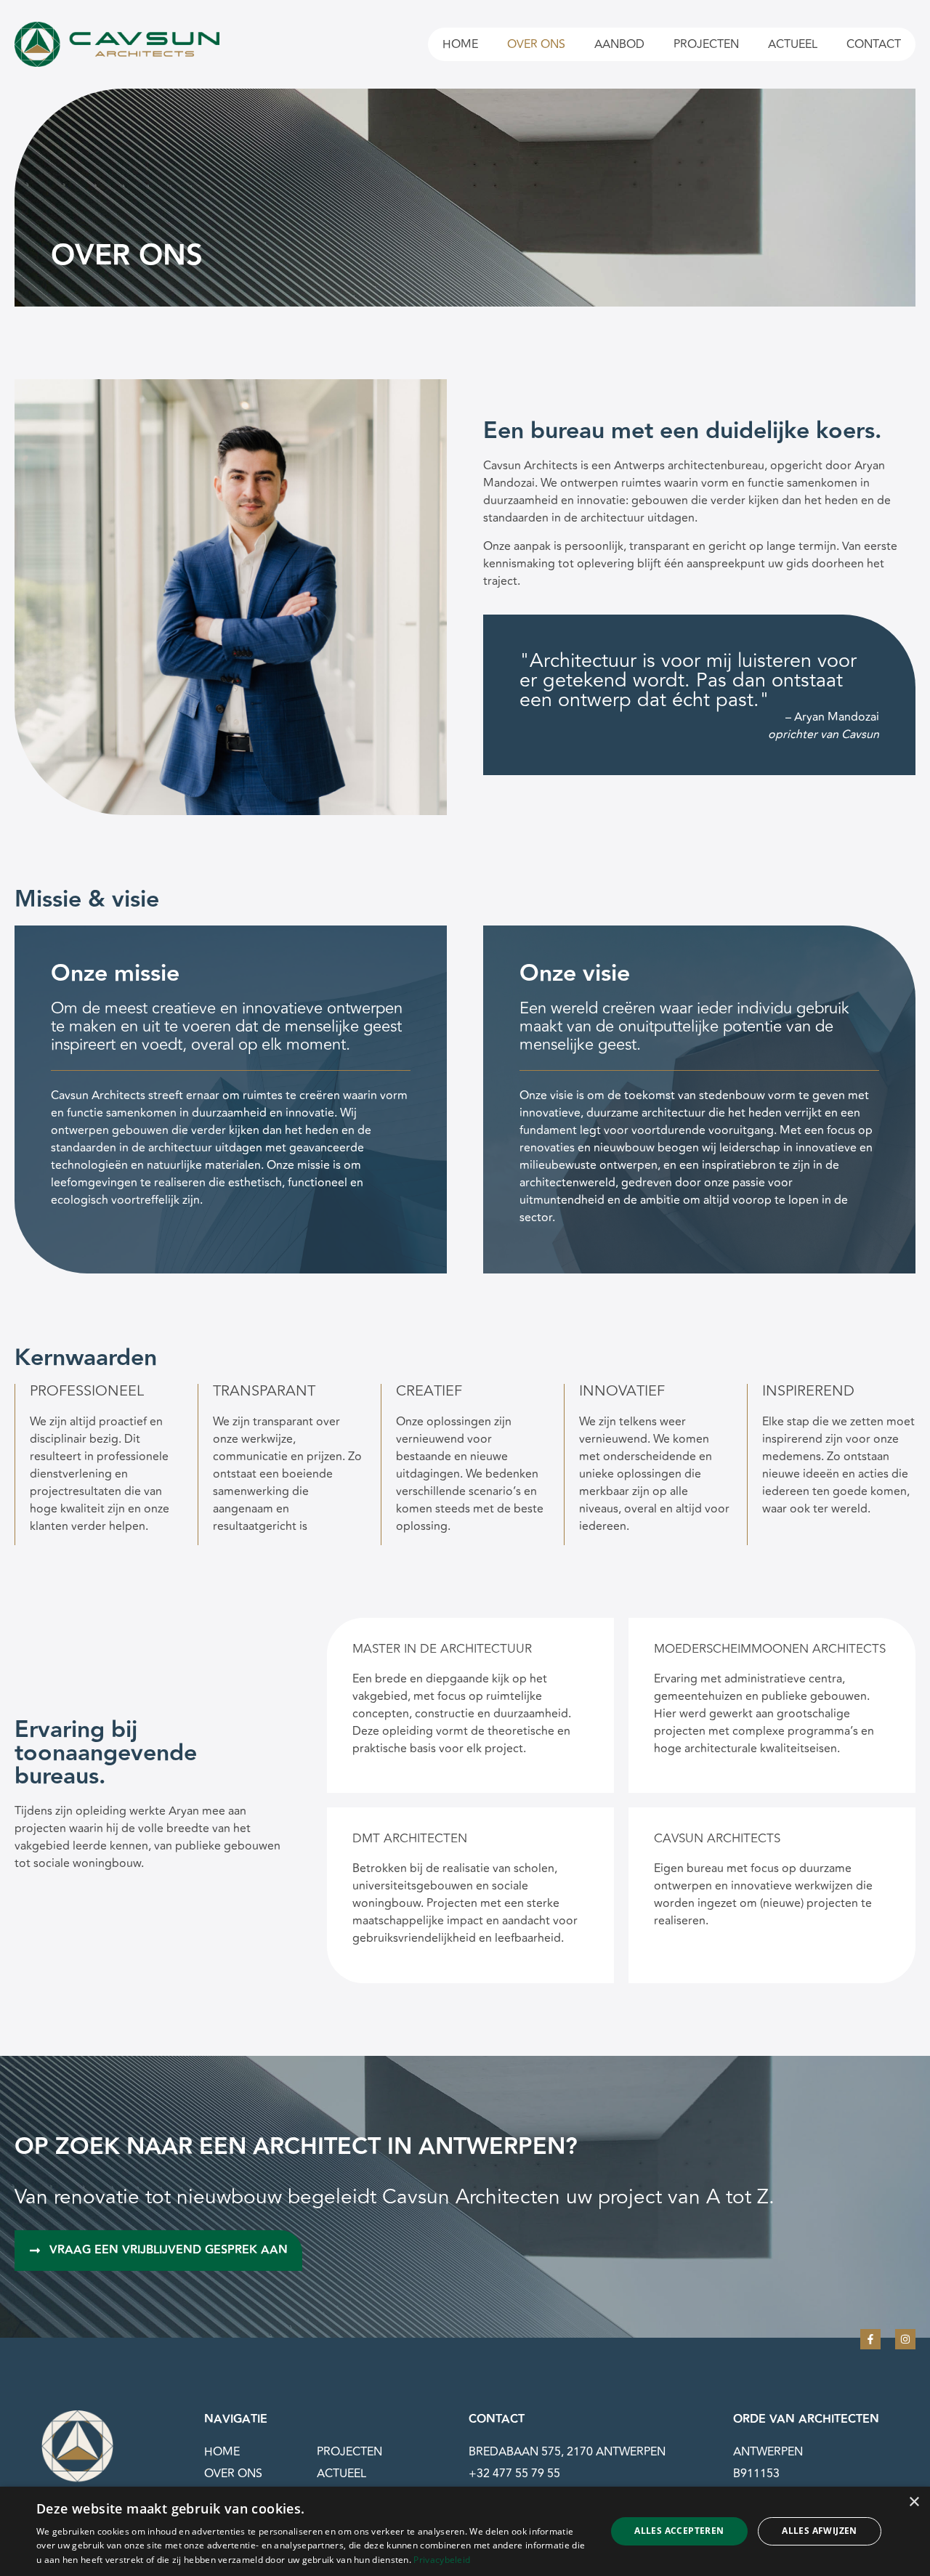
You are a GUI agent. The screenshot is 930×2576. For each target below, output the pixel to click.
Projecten (706, 44)
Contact (874, 44)
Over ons (536, 44)
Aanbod (619, 44)
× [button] (914, 2502)
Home (460, 44)
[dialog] (465, 2531)
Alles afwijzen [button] (820, 2531)
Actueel (793, 44)
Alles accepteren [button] (679, 2531)
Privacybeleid (442, 2560)
